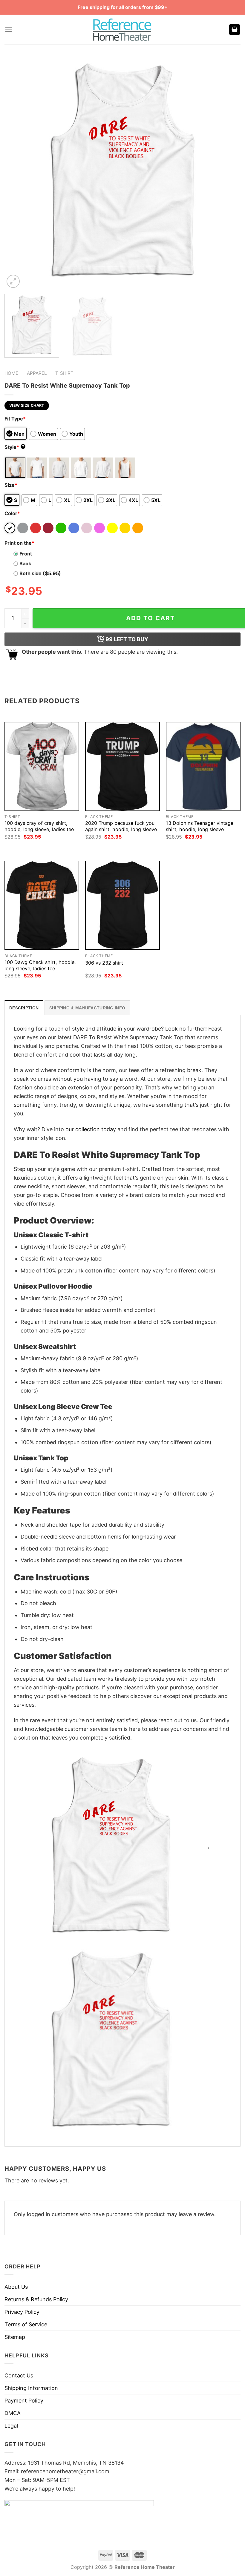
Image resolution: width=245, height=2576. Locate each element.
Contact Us (19, 2375)
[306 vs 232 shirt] (122, 905)
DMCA (13, 2413)
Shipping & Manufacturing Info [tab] (87, 1008)
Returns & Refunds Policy (36, 2299)
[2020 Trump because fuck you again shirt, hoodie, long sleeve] (122, 766)
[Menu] (9, 30)
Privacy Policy (22, 2312)
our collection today (91, 1129)
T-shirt (64, 373)
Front (26, 554)
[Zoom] (13, 281)
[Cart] (235, 30)
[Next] (228, 171)
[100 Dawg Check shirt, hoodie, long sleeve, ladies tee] (42, 905)
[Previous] (17, 171)
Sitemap (15, 2337)
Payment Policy (24, 2401)
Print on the (19, 543)
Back (25, 564)
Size (11, 485)
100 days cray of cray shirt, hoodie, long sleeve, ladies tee (39, 826)
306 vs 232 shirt (104, 963)
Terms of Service (26, 2324)
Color (12, 513)
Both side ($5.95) (40, 573)
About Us (16, 2287)
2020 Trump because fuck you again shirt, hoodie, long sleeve (121, 826)
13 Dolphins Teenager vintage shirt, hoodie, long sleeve (200, 826)
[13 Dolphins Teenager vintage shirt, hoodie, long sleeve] (203, 766)
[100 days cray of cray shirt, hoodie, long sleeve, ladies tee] (42, 766)
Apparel (37, 373)
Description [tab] (24, 1008)
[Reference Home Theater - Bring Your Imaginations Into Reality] (122, 30)
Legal (11, 2426)
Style (14, 447)
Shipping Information (31, 2388)
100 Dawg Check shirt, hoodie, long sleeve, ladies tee (40, 965)
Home (11, 373)
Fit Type (15, 419)
